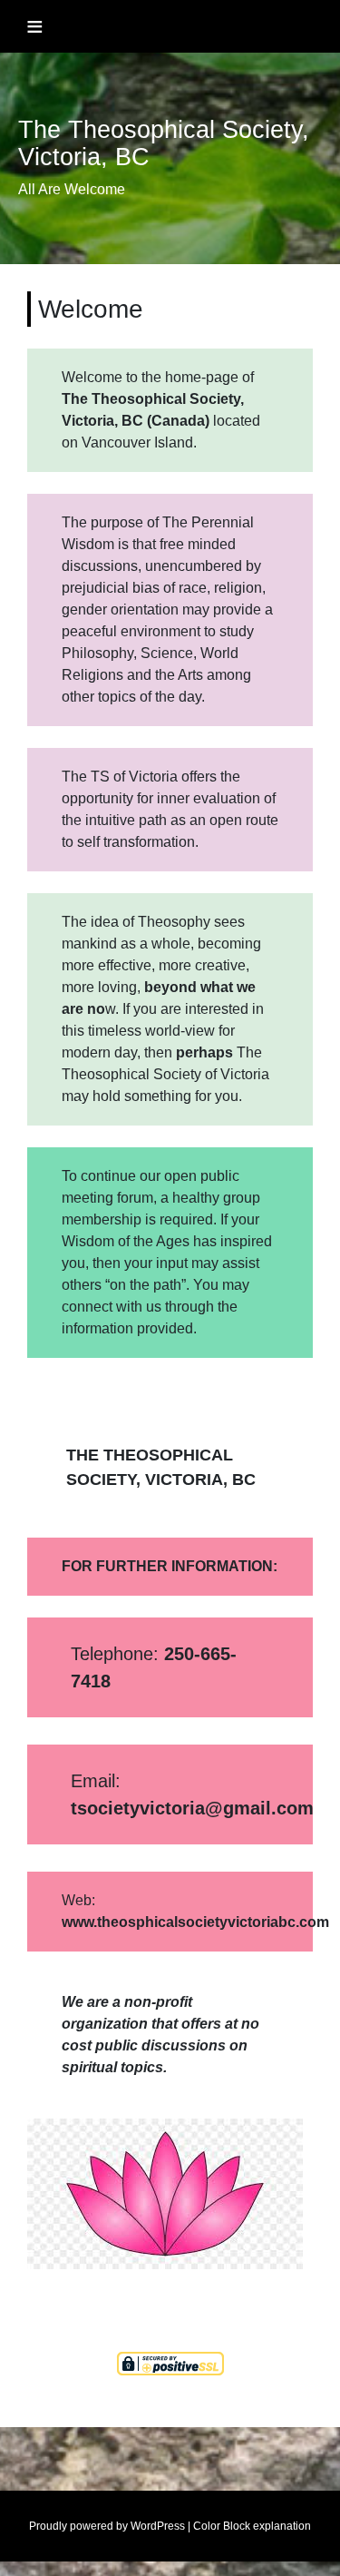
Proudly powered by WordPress (107, 2526)
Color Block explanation (252, 2526)
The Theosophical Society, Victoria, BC (164, 143)
